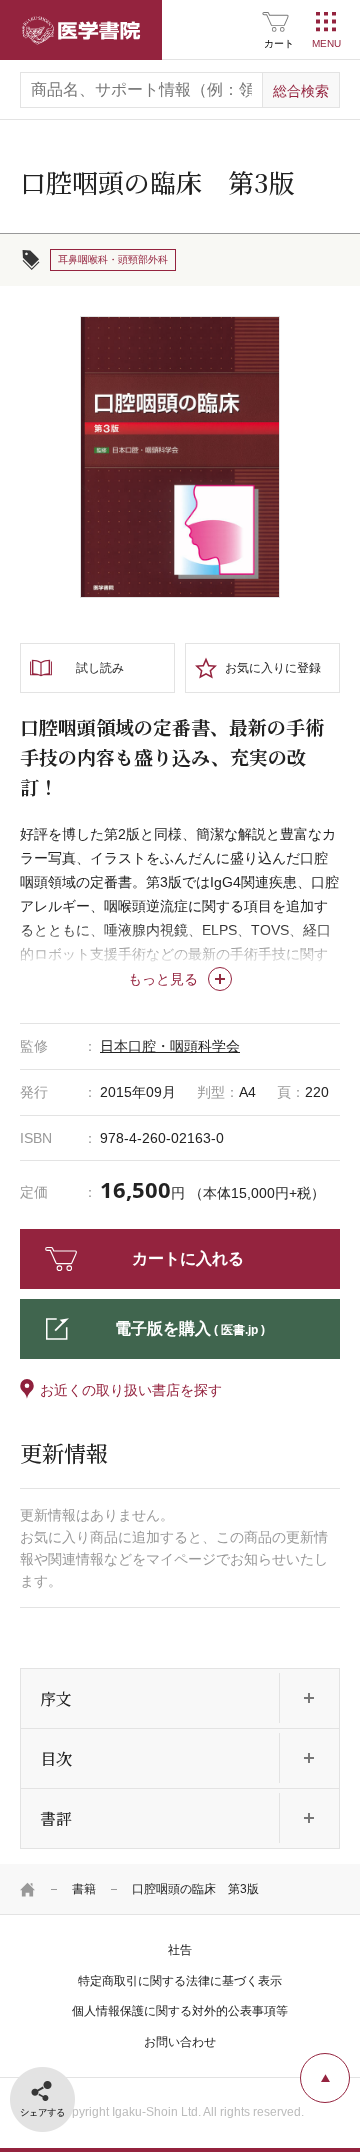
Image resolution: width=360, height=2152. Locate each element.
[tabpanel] (180, 457)
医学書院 (81, 30)
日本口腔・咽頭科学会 (170, 1046)
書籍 (84, 1889)
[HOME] (28, 1889)
